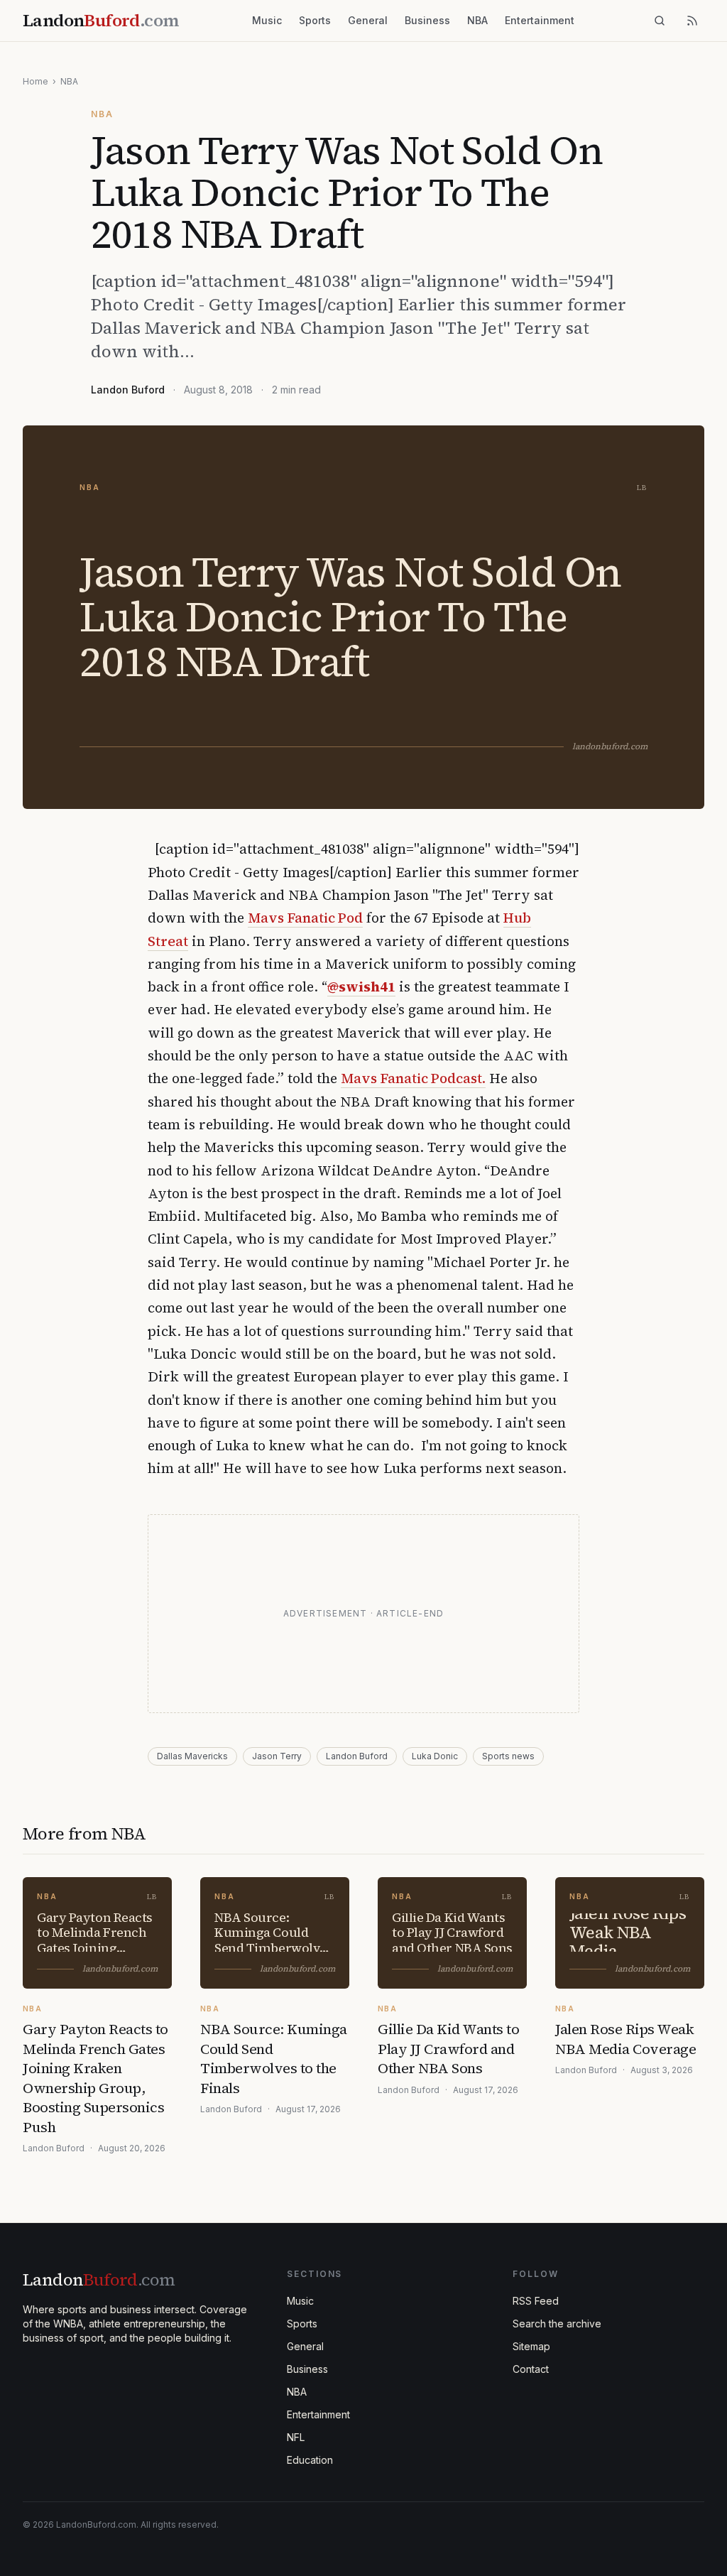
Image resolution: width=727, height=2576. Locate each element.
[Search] (660, 21)
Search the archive (557, 2324)
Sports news (508, 1756)
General (368, 20)
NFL (296, 2437)
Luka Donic (435, 1756)
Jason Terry (277, 1756)
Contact (531, 2369)
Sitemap (531, 2346)
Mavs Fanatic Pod (305, 918)
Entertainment (540, 20)
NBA (477, 20)
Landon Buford (128, 390)
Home (35, 81)
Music (267, 20)
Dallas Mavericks (192, 1756)
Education (310, 2460)
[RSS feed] (692, 21)
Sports (315, 20)
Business (427, 20)
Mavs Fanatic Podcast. (413, 1078)
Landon (99, 2279)
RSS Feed (536, 2301)
